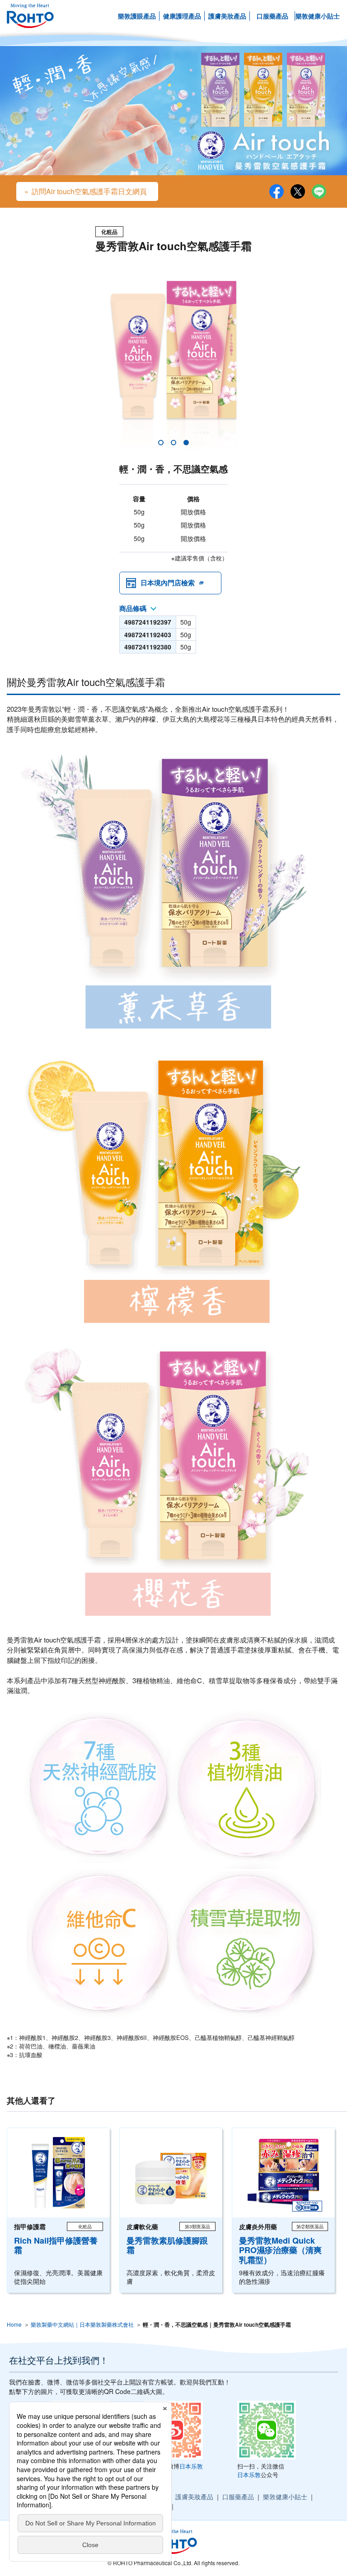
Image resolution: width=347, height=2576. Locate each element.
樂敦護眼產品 (137, 16)
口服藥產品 (272, 16)
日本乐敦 (191, 2466)
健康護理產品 (182, 16)
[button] (161, 443)
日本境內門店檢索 (168, 583)
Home (14, 2324)
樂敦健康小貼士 (318, 16)
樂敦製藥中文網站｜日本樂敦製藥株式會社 (82, 2324)
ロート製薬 (30, 16)
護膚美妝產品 (227, 16)
